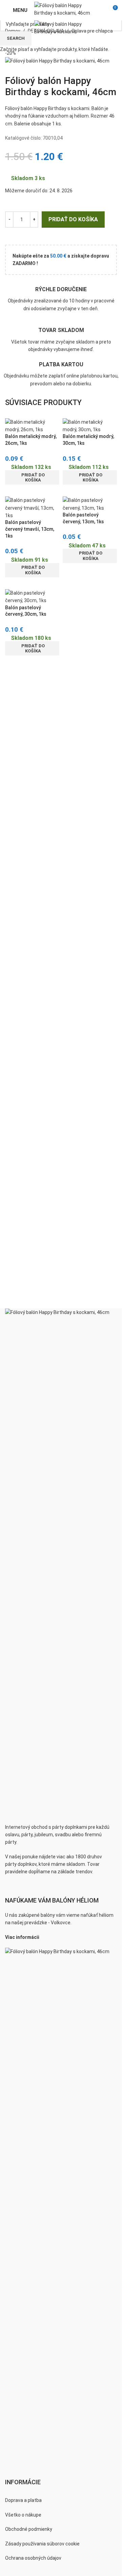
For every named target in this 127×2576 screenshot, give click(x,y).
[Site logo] (66, 9)
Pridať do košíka (73, 219)
